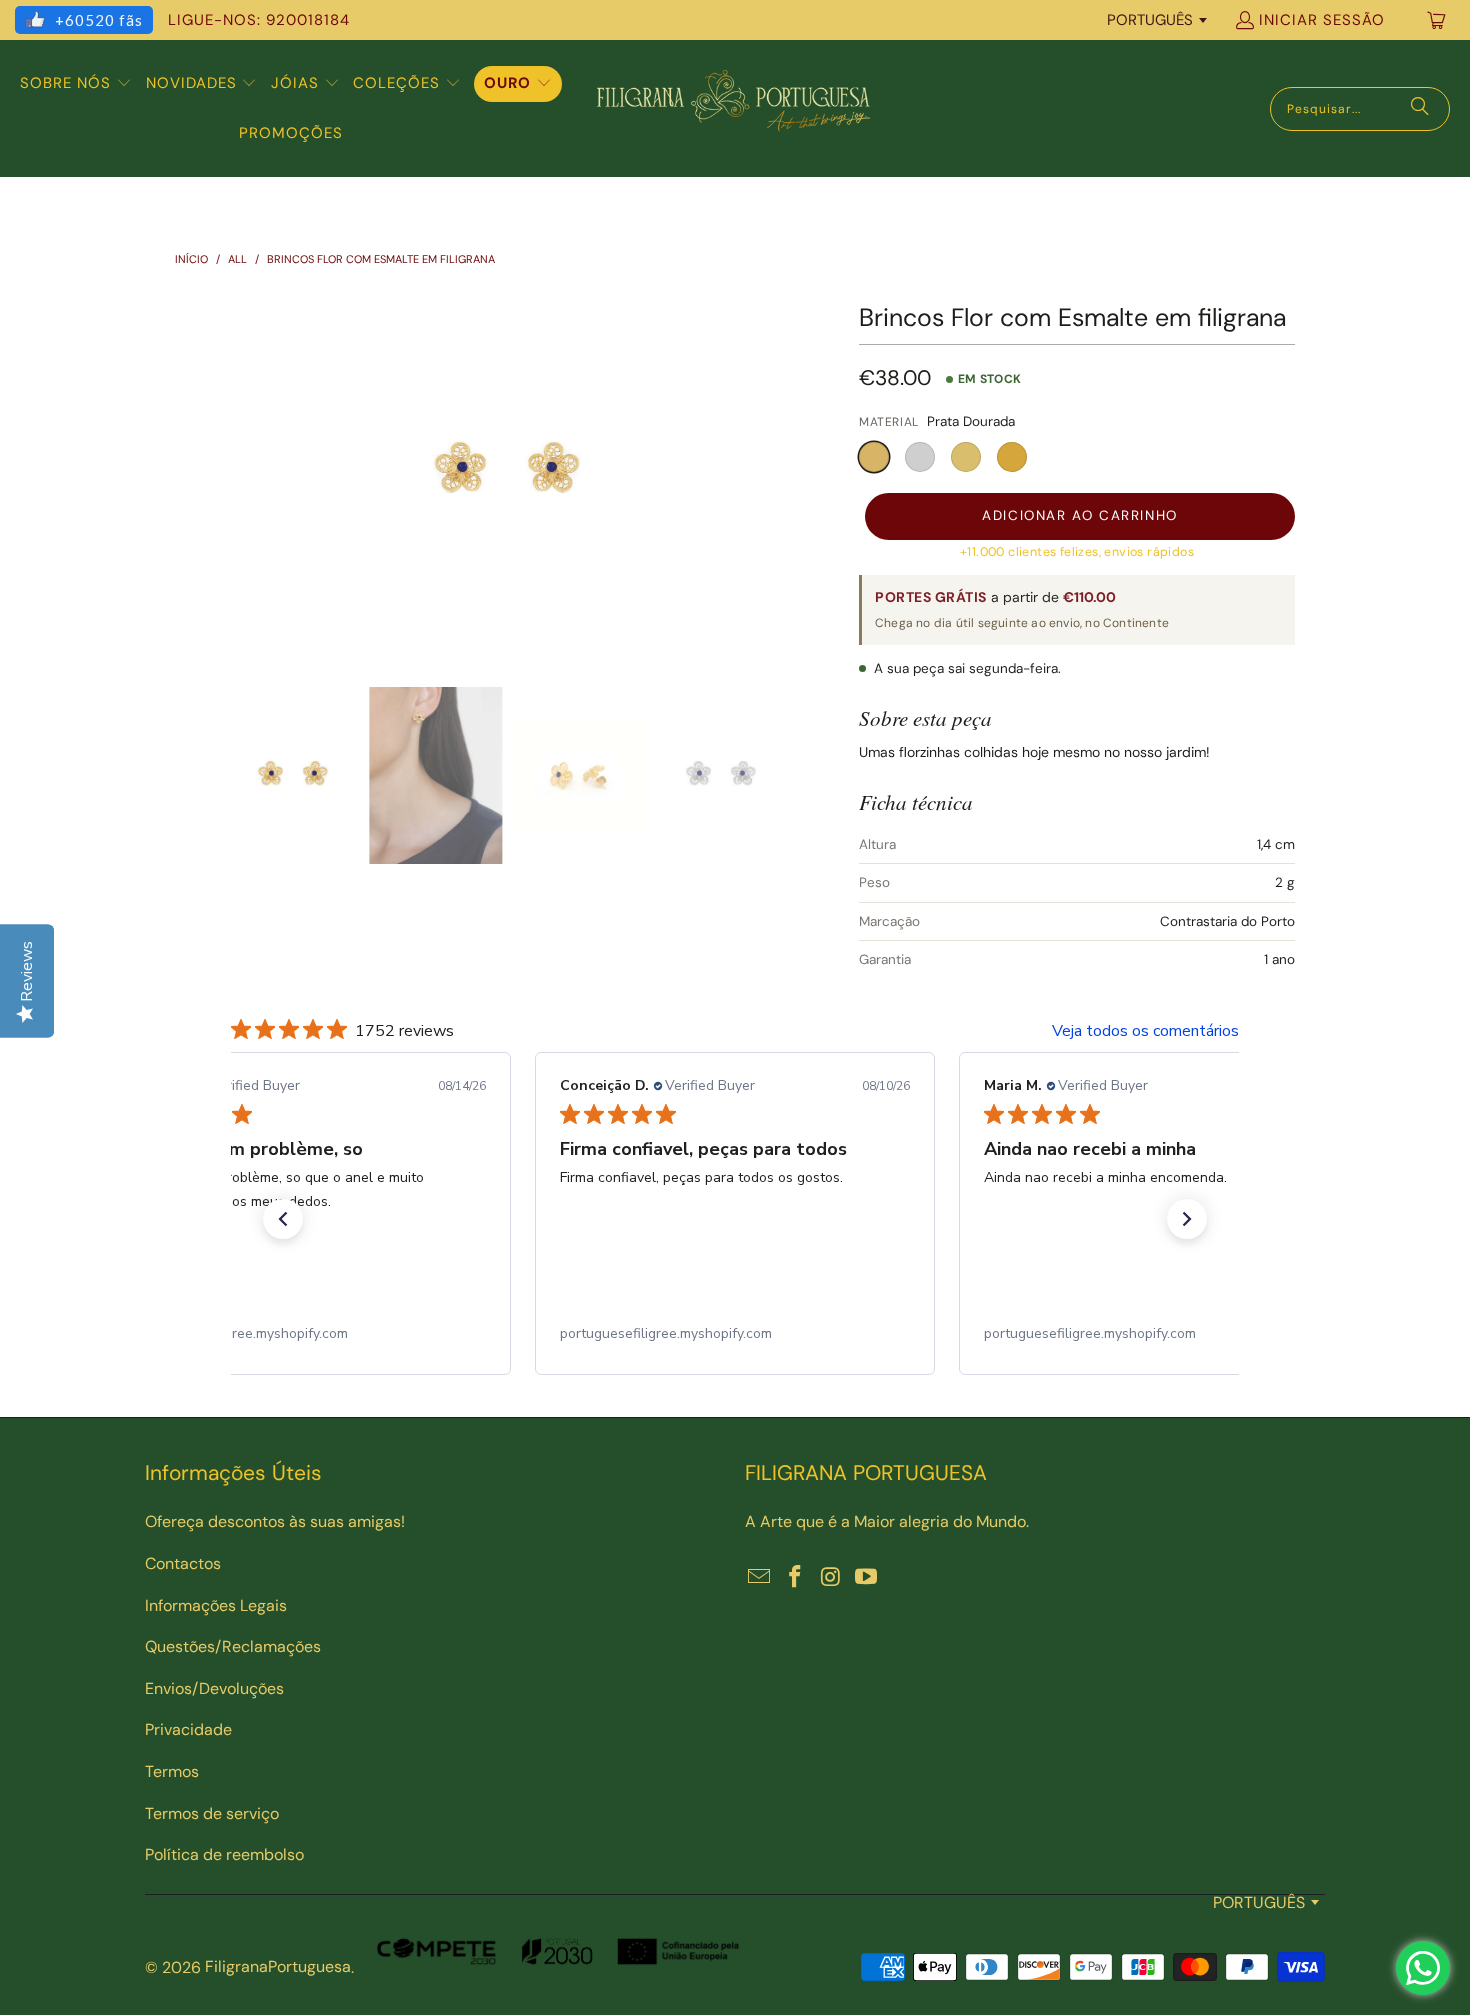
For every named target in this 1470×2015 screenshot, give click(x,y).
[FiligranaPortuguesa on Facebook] (796, 1578)
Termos (172, 1771)
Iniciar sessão (1322, 20)
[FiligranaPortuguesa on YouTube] (867, 1578)
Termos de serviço (212, 1813)
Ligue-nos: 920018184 (259, 20)
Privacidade (188, 1729)
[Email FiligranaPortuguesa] (760, 1578)
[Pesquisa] (1420, 109)
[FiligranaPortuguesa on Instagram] (831, 1578)
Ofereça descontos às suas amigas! (275, 1521)
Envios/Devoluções (214, 1688)
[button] (76, 84)
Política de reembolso (224, 1854)
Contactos (183, 1563)
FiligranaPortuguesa (278, 1966)
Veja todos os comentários (1145, 1031)
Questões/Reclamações (233, 1646)
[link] (311, 1334)
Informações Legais (216, 1605)
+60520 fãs (99, 20)
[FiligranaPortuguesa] (733, 108)
